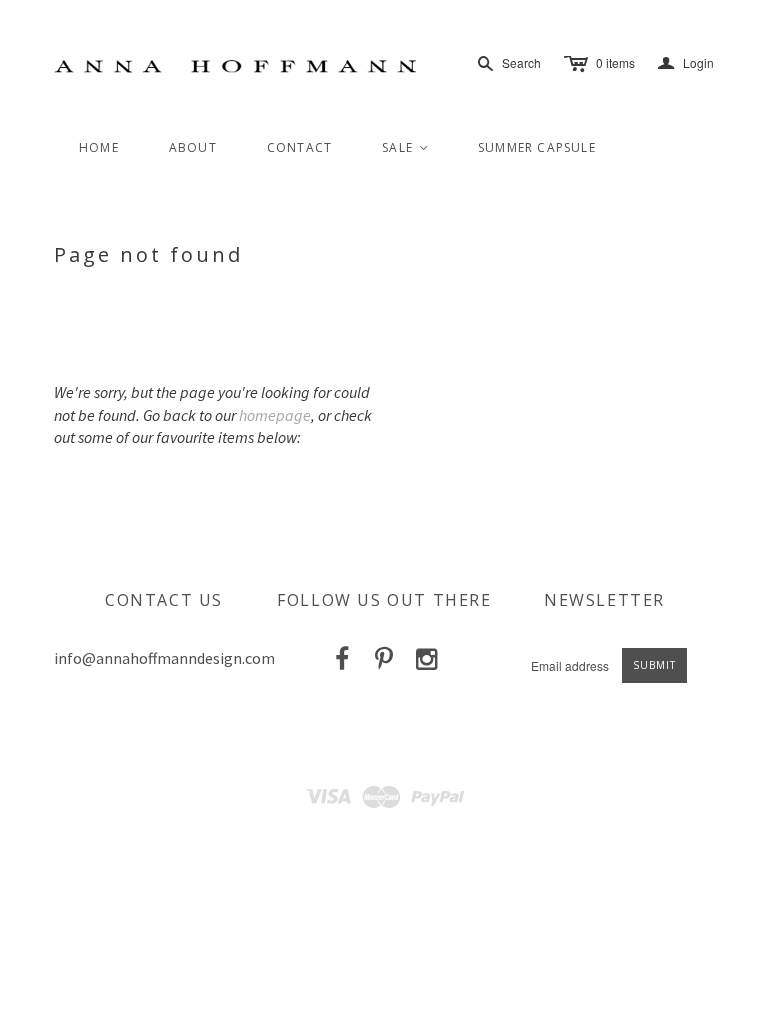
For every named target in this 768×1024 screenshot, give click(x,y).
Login (686, 63)
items (615, 62)
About (193, 147)
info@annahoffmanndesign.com (164, 658)
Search (521, 62)
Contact (299, 147)
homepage (275, 415)
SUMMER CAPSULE (537, 147)
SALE (406, 147)
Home (99, 147)
